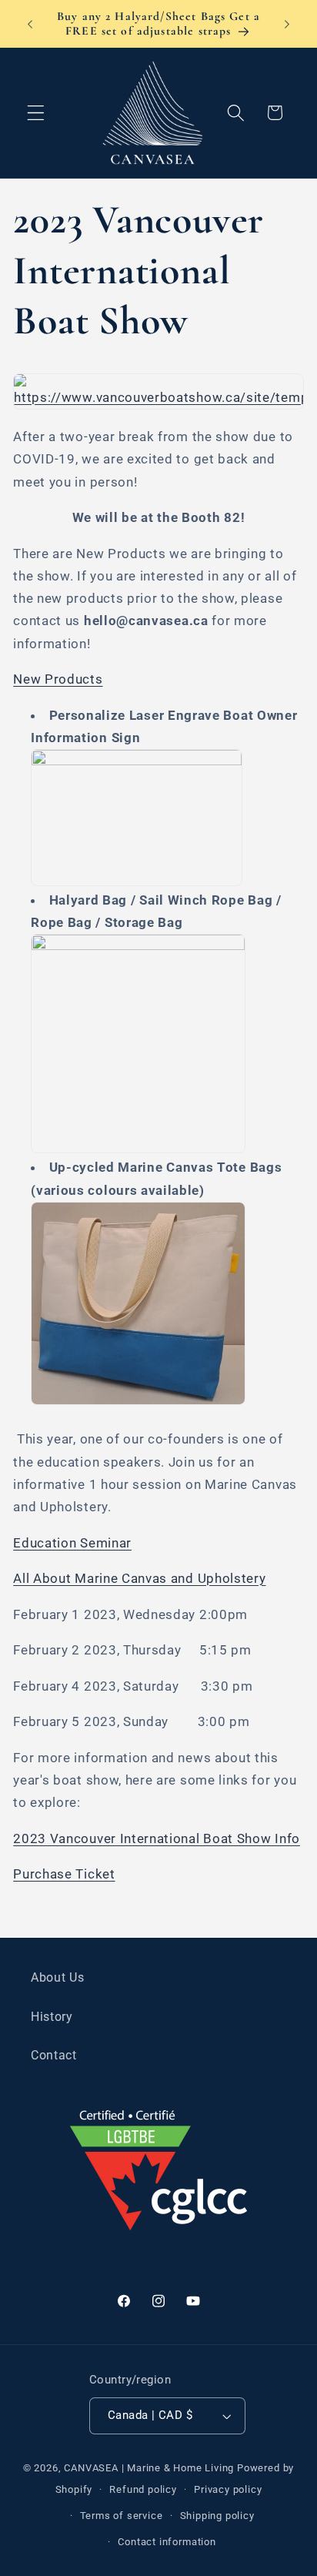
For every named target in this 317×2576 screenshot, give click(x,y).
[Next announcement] (287, 24)
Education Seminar (72, 1543)
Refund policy (143, 2489)
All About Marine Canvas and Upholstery (139, 1578)
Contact (54, 2055)
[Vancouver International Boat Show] (158, 397)
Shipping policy (217, 2516)
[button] (36, 113)
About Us (58, 1977)
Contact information (167, 2542)
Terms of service (122, 2516)
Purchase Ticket (64, 1874)
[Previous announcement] (30, 24)
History (52, 2017)
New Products (58, 679)
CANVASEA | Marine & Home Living (149, 2468)
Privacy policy (228, 2489)
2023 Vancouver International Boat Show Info (157, 1838)
